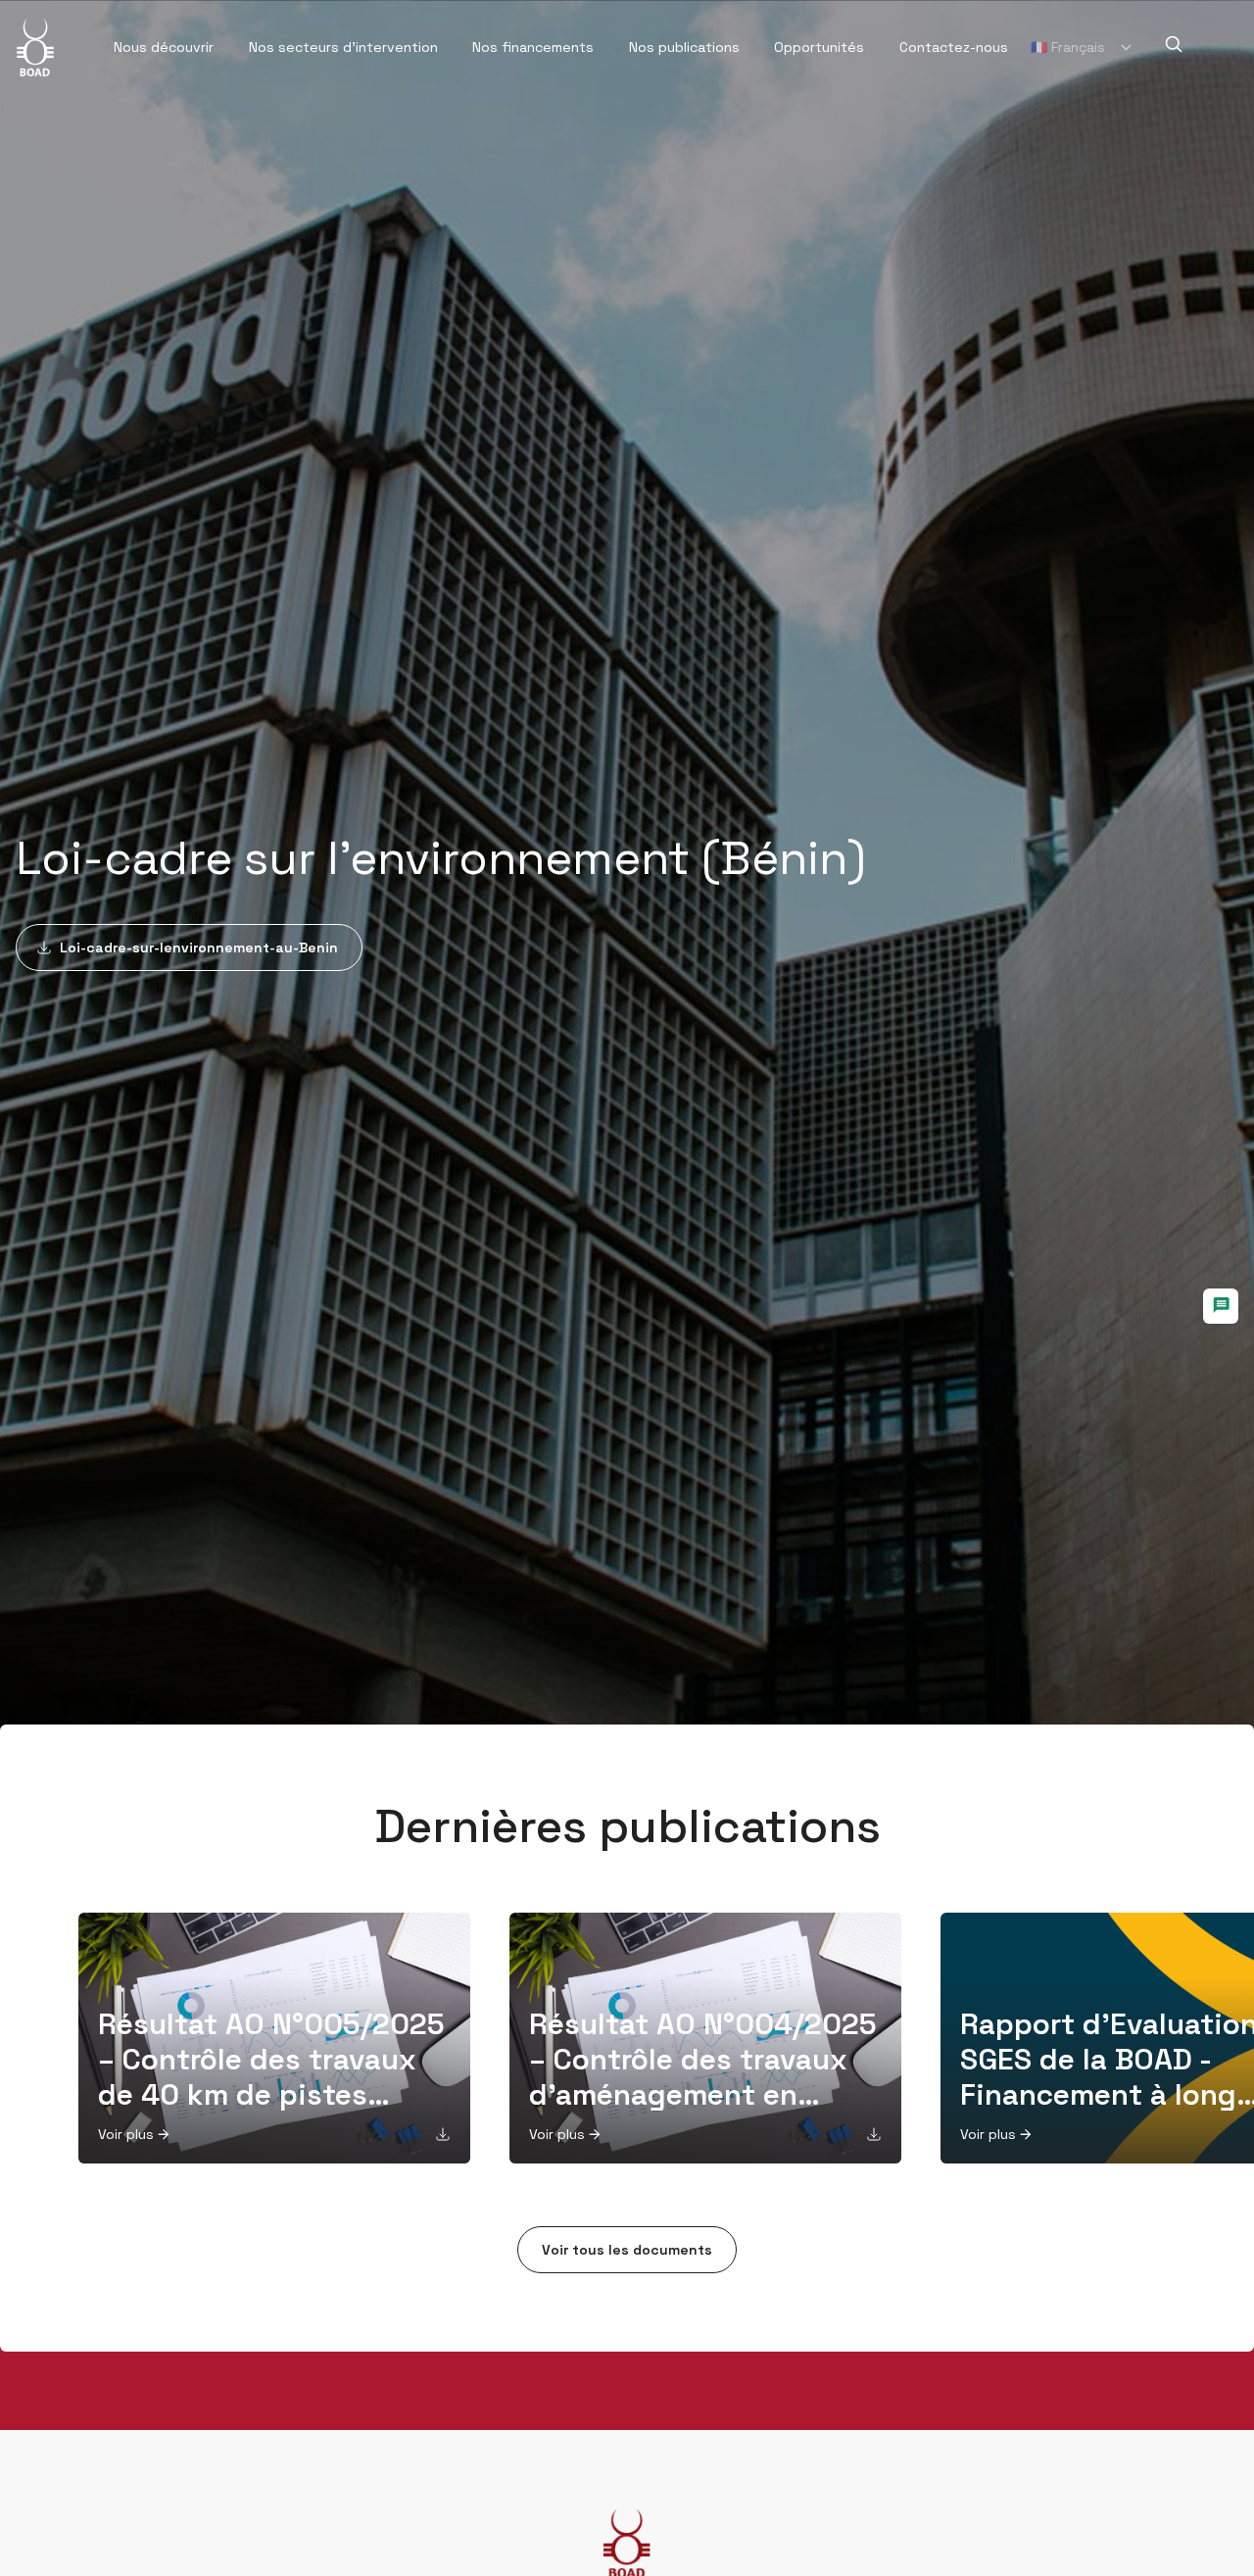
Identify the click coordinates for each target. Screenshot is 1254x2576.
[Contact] (1221, 1306)
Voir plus (126, 2134)
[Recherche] (1174, 44)
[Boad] (35, 47)
